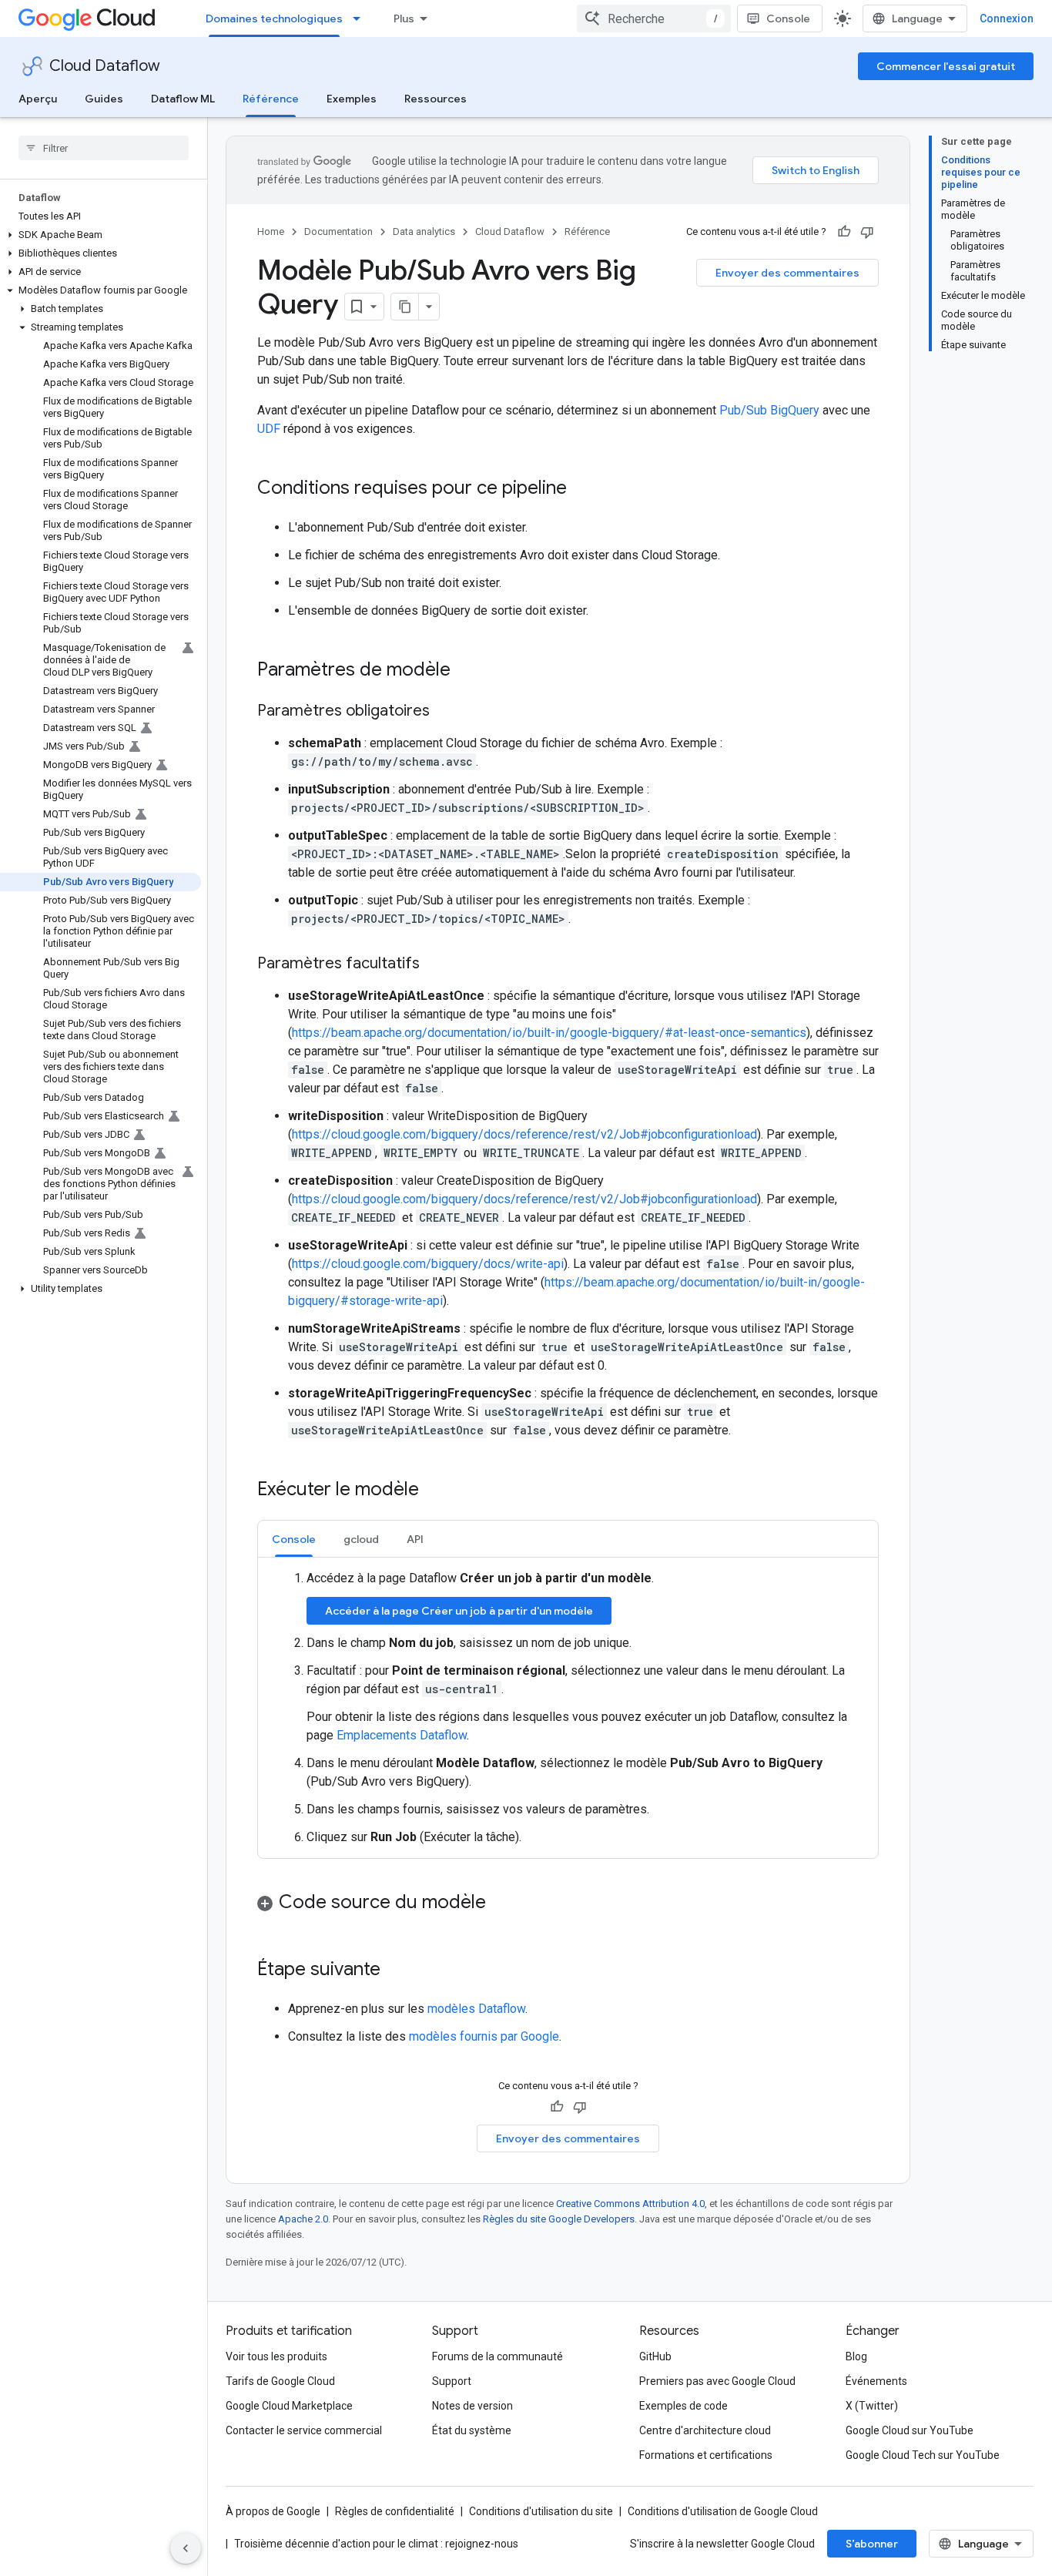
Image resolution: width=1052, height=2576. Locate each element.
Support (452, 2381)
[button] (101, 235)
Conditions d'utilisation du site (541, 2511)
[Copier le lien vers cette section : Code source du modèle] (501, 1903)
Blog (856, 2356)
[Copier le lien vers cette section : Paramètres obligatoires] (445, 712)
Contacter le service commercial (304, 2430)
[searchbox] (104, 148)
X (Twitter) (872, 2406)
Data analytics (424, 231)
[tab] (294, 1539)
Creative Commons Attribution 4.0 (630, 2204)
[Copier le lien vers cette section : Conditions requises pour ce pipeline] (582, 489)
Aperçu (38, 99)
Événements (876, 2381)
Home (271, 231)
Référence (271, 99)
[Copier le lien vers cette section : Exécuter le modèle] (434, 1491)
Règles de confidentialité (395, 2511)
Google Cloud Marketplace (289, 2406)
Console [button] (294, 1539)
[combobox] (654, 18)
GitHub (655, 2356)
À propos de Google (273, 2511)
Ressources (436, 99)
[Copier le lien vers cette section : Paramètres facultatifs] (435, 964)
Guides (104, 99)
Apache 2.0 (303, 2219)
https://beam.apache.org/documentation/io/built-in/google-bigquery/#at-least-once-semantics (549, 1033)
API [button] (415, 1539)
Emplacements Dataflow (402, 1735)
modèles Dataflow (476, 2009)
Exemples (352, 99)
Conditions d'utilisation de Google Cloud (723, 2511)
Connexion (1007, 18)
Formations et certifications (706, 2455)
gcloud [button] (361, 1539)
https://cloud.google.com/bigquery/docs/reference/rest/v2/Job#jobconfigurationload (524, 1134)
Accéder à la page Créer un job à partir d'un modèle (459, 1611)
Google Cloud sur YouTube (910, 2430)
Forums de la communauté (498, 2356)
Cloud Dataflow (105, 66)
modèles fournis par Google (484, 2036)
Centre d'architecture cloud (705, 2430)
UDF (269, 429)
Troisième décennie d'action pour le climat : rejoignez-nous (376, 2544)
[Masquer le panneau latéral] (186, 2548)
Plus (404, 18)
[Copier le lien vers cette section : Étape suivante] (396, 1971)
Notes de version (472, 2406)
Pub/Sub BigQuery (769, 410)
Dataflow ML (183, 99)
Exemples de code (683, 2406)
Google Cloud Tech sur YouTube (923, 2455)
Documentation (338, 231)
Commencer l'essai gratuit (946, 66)
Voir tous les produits (276, 2356)
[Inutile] (867, 232)
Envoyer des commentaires (787, 273)
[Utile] (844, 232)
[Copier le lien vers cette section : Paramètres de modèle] (466, 671)
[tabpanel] (568, 1708)
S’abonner (872, 2544)
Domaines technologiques (274, 18)
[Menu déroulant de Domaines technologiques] (361, 18)
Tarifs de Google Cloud (280, 2381)
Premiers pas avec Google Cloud (717, 2381)
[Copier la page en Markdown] (405, 307)
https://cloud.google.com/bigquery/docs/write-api (428, 1264)
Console (788, 18)
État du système (472, 2430)
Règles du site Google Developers (559, 2219)
